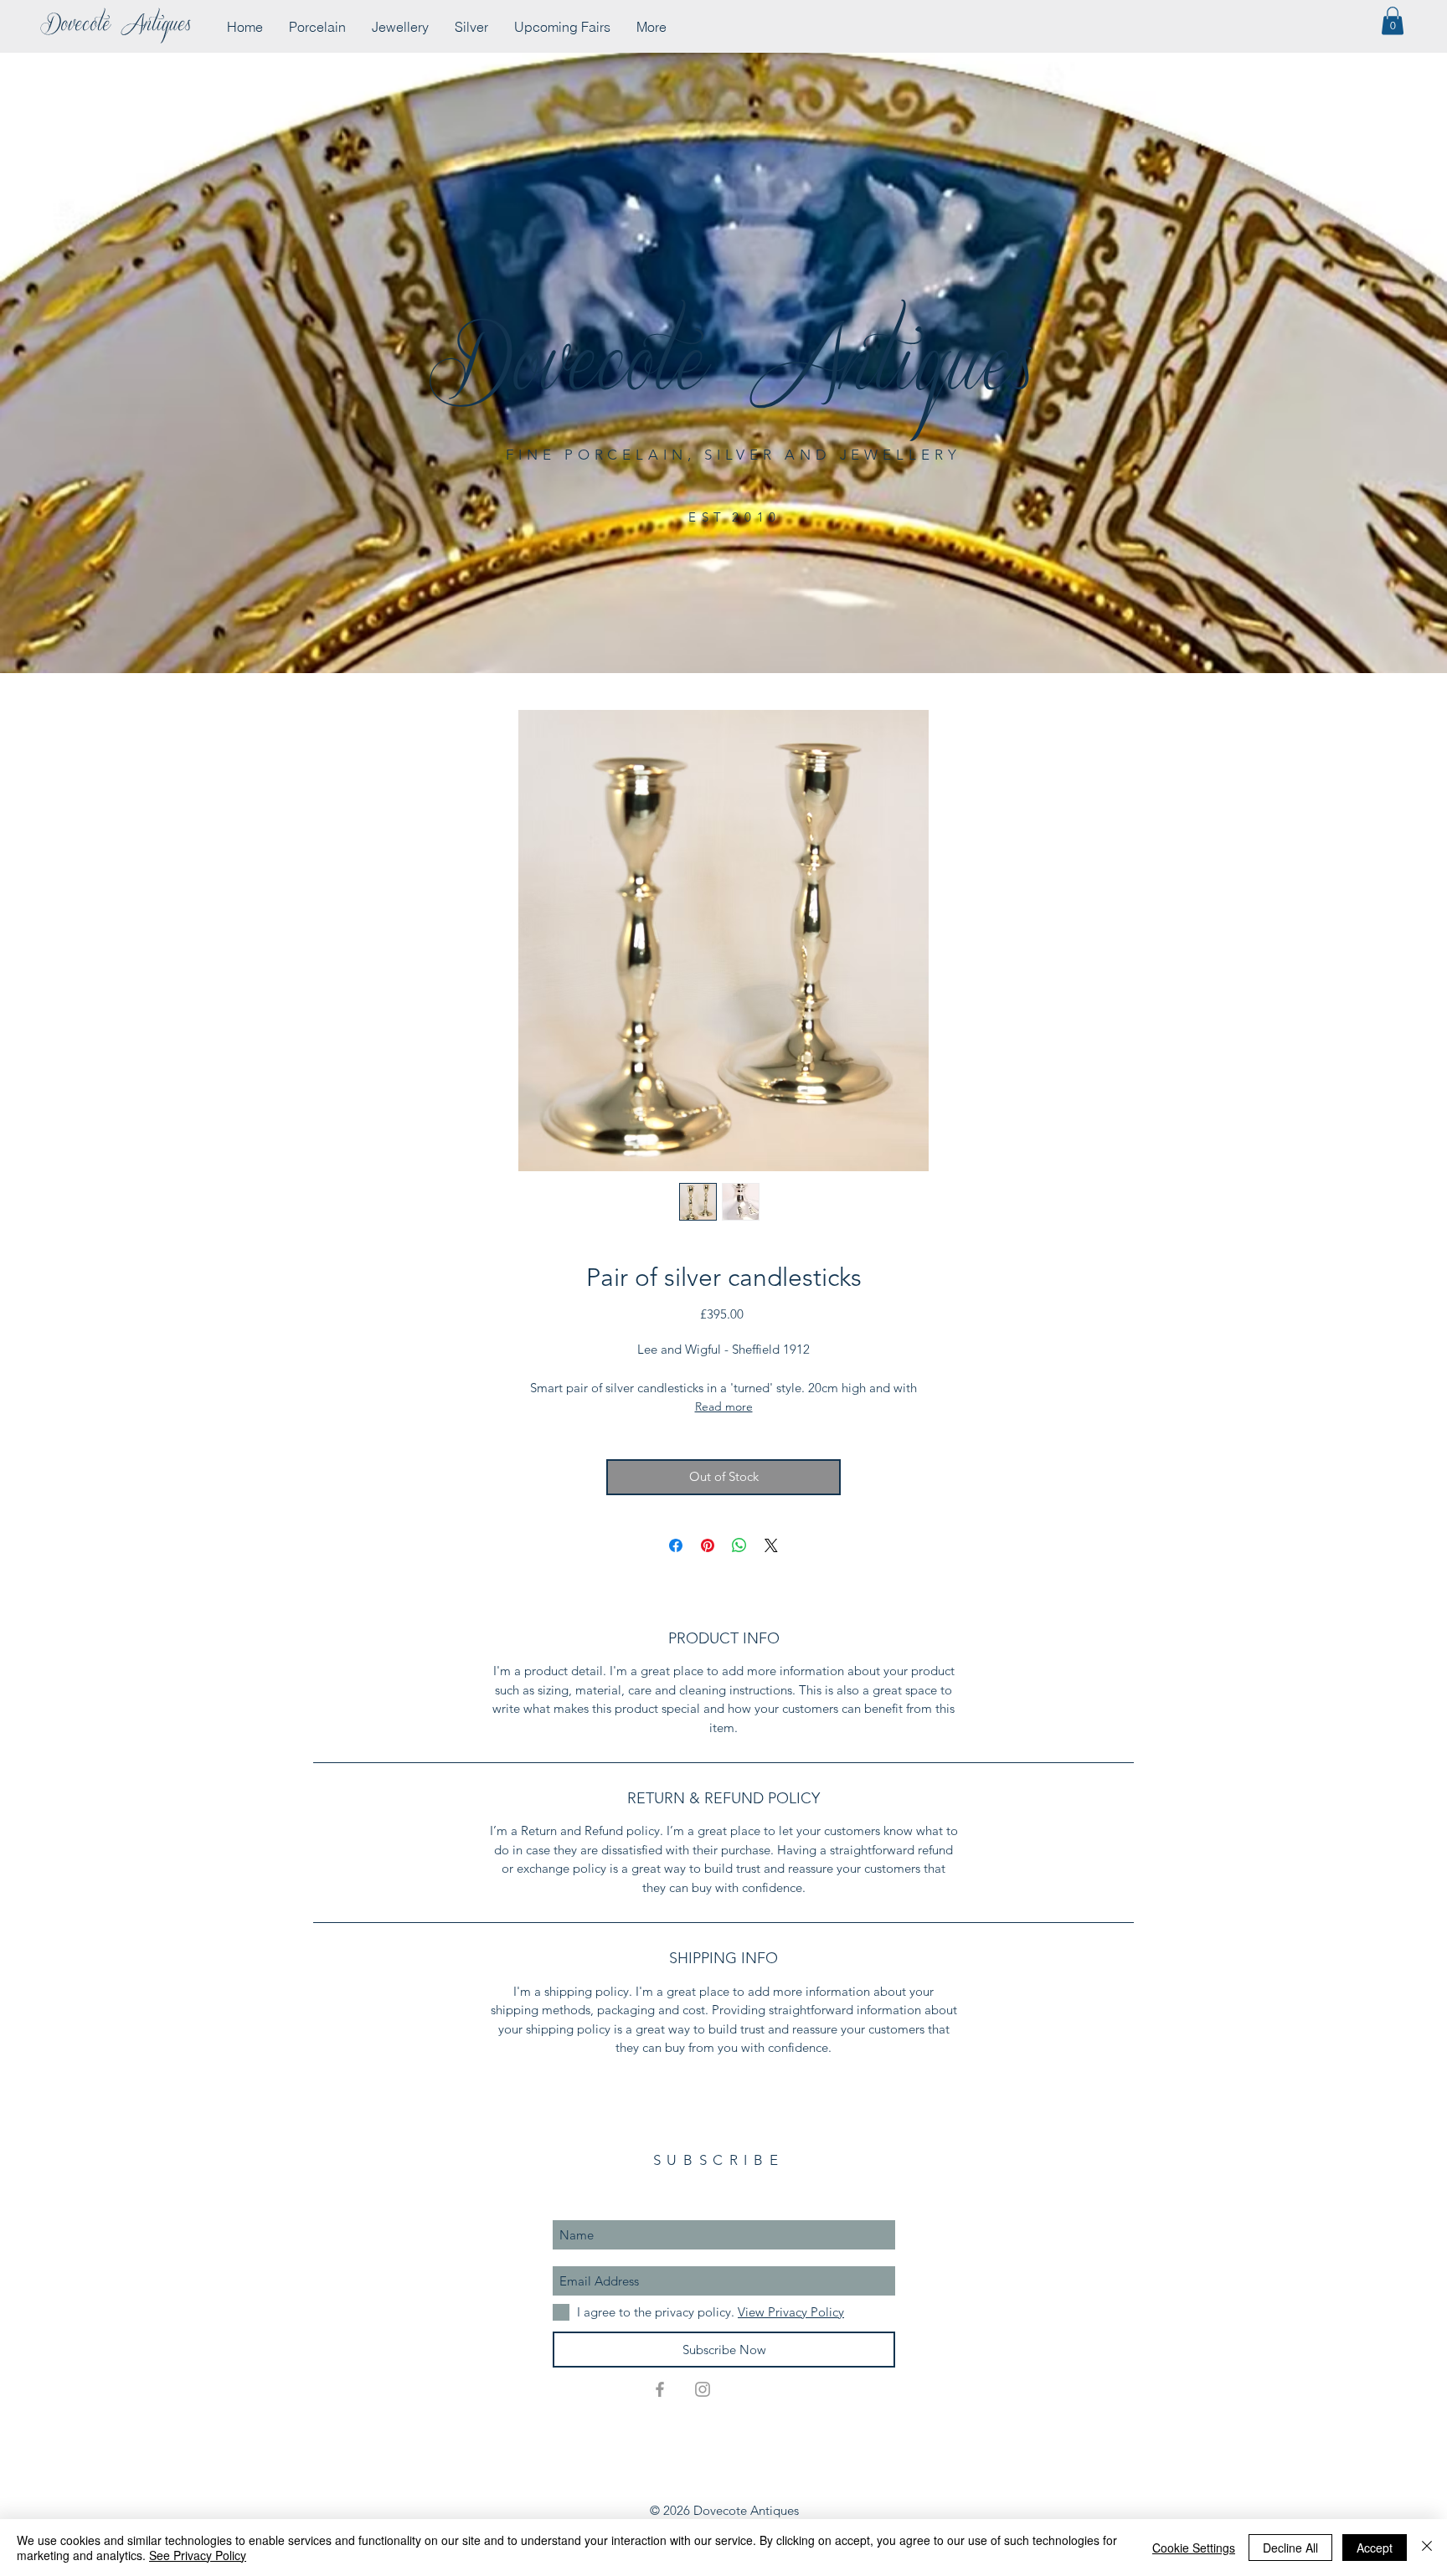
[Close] (1427, 2548)
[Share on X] (771, 1545)
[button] (1393, 21)
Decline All (1290, 2548)
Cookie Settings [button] (1194, 2548)
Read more (724, 1406)
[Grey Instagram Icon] (703, 2389)
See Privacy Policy (198, 2555)
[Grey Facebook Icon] (660, 2389)
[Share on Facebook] (676, 1545)
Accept (1375, 2548)
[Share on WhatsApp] (739, 1545)
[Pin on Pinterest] (708, 1545)
